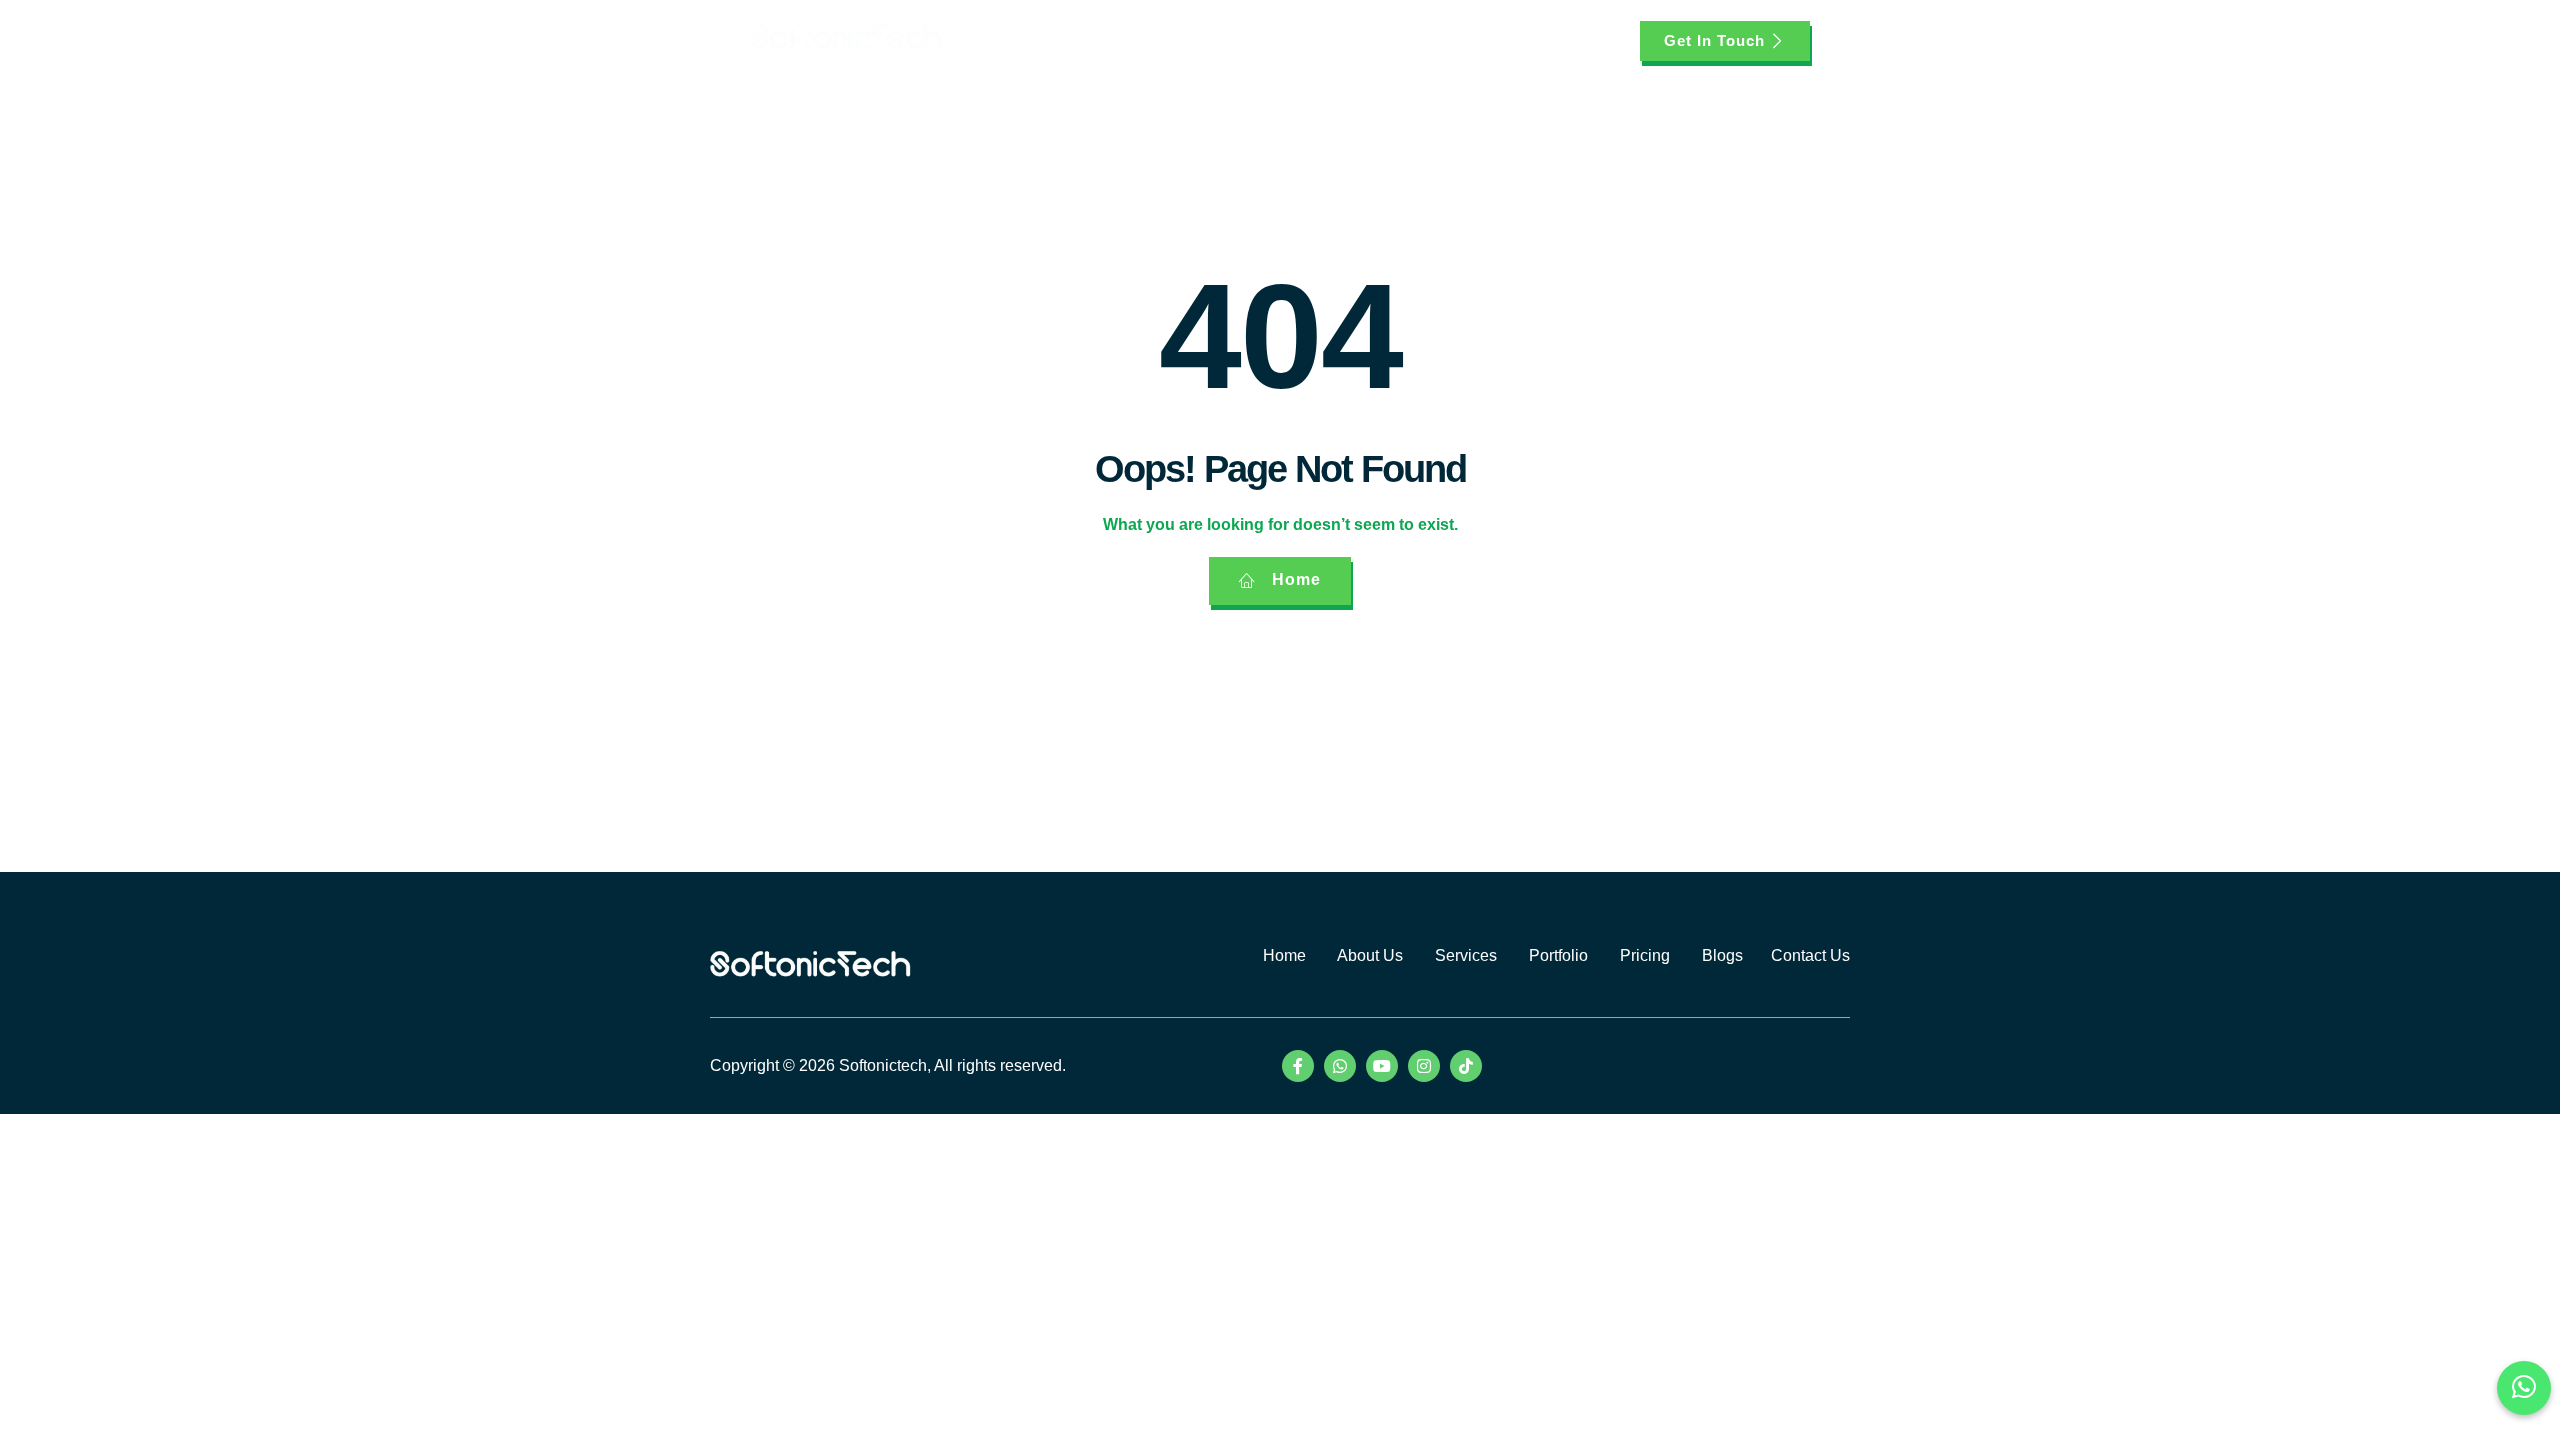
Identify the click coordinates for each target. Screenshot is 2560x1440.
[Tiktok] (1466, 1066)
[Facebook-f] (1298, 1066)
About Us (1147, 40)
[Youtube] (1382, 1066)
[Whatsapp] (1340, 1066)
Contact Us (1810, 955)
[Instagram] (1424, 1066)
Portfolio (1345, 40)
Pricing (1424, 40)
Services (1237, 40)
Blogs (1495, 40)
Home (1067, 40)
